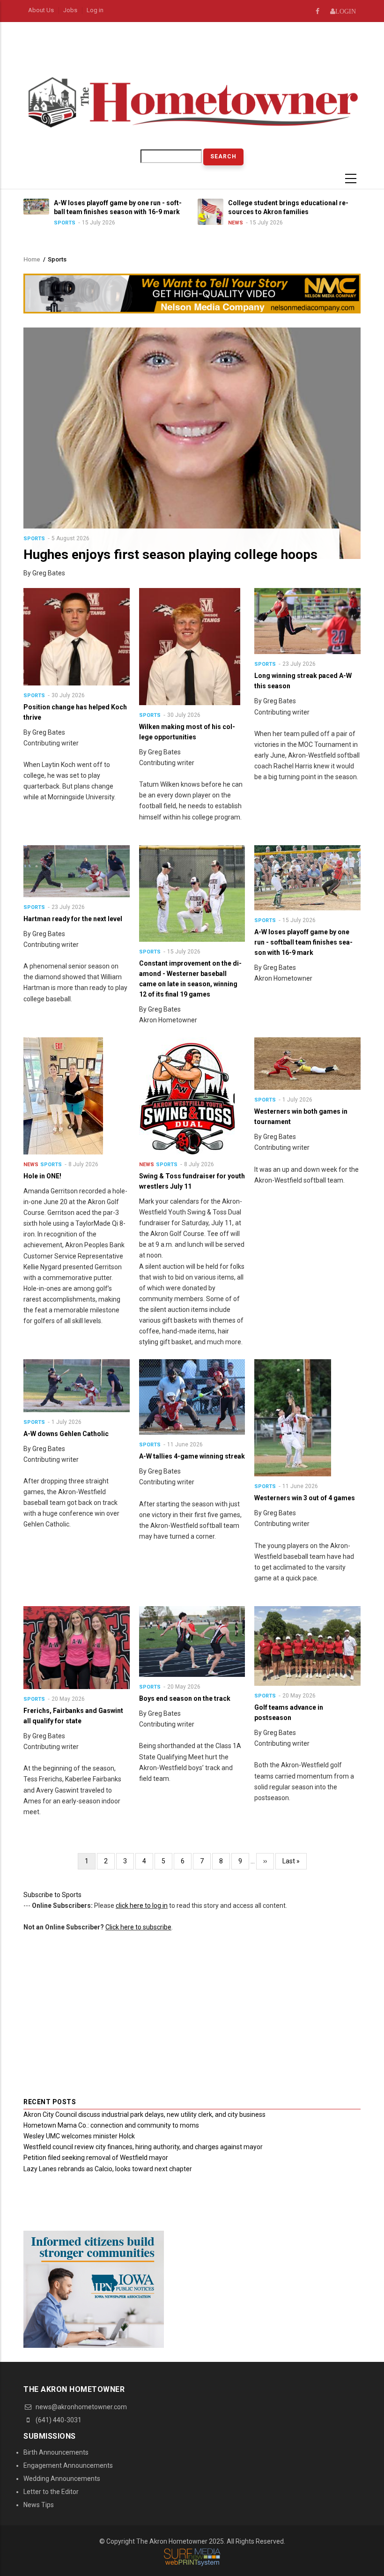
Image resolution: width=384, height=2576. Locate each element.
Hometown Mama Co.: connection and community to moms (111, 2125)
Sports (34, 539)
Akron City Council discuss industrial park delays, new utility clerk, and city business (144, 2114)
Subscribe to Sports (52, 1895)
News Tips (39, 2505)
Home (32, 259)
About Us (41, 10)
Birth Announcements (56, 2452)
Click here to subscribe (138, 1927)
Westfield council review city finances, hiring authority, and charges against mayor (143, 2147)
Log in (95, 10)
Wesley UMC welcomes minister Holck (79, 2136)
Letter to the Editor (51, 2492)
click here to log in (142, 1906)
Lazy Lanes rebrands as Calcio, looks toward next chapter (108, 2169)
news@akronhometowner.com (81, 2407)
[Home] (192, 101)
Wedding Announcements (62, 2479)
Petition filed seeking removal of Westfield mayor (96, 2158)
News (166, 223)
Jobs (70, 10)
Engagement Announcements (68, 2465)
